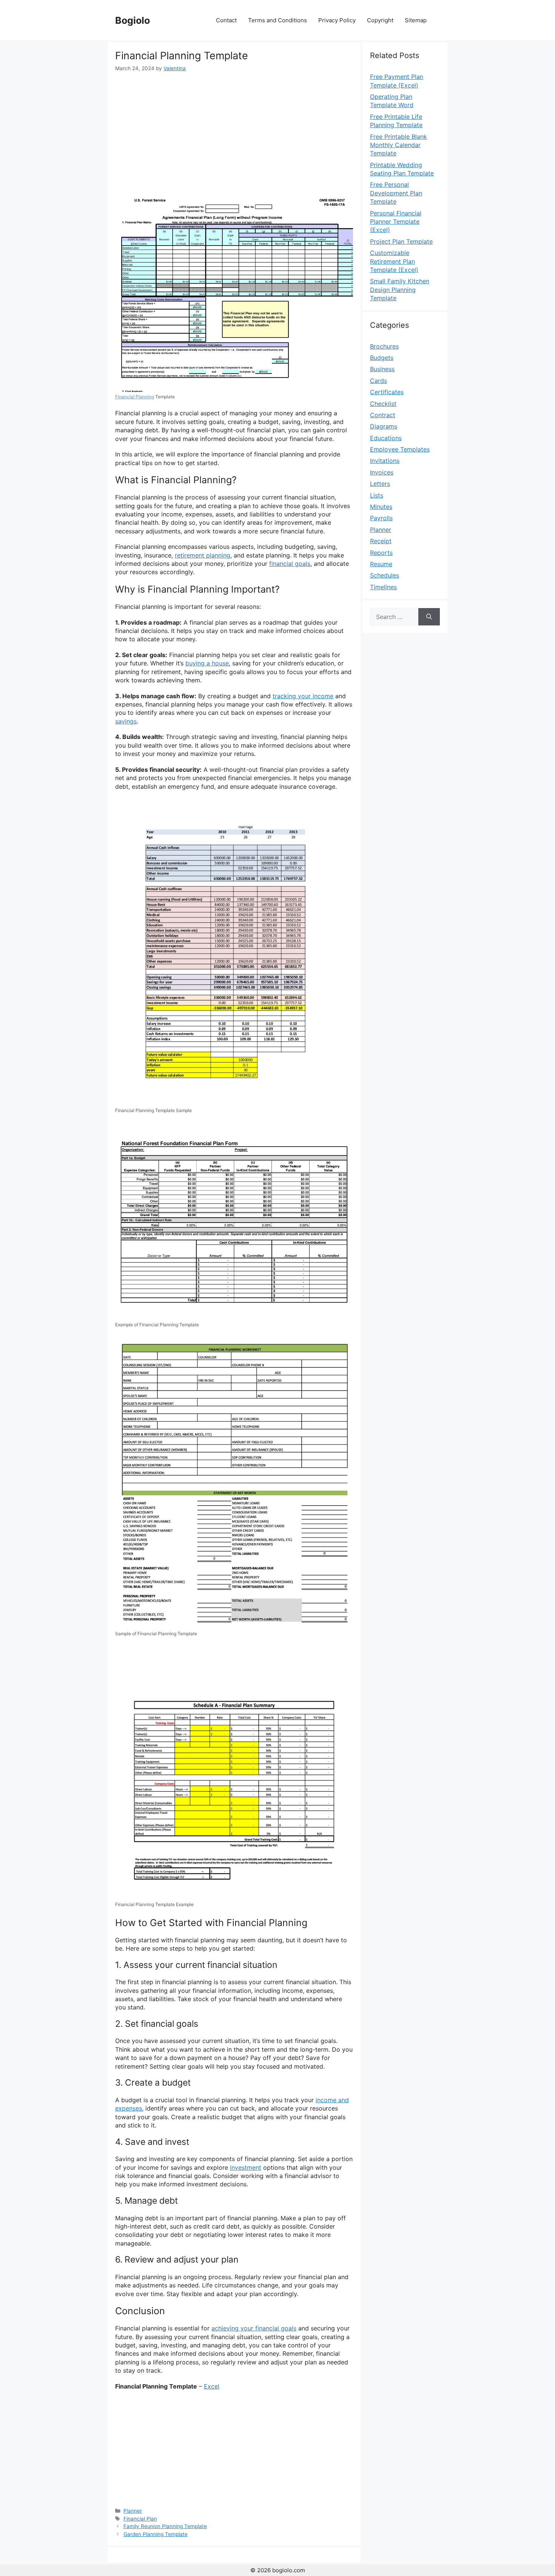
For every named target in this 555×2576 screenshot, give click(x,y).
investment (246, 2167)
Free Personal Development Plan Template (396, 193)
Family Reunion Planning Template (165, 2526)
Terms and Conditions (277, 20)
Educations (386, 438)
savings (126, 721)
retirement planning (203, 555)
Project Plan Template (401, 241)
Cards (378, 381)
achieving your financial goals (254, 2328)
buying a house (207, 663)
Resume (381, 564)
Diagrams (384, 426)
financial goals (290, 564)
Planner (133, 2511)
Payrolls (381, 518)
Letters (380, 484)
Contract (383, 415)
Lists (377, 495)
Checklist (383, 404)
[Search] (429, 617)
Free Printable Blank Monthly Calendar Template (399, 145)
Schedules (385, 575)
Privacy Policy (337, 20)
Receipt (381, 541)
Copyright (380, 20)
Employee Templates (400, 449)
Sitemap (416, 20)
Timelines (383, 587)
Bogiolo (133, 20)
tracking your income (303, 696)
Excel (212, 2386)
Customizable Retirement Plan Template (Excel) (394, 261)
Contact (226, 20)
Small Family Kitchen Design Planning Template (400, 290)
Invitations (385, 461)
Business (382, 369)
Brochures (384, 346)
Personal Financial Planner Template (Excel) (396, 222)
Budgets (382, 358)
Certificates (387, 392)
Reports (381, 553)
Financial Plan (140, 2519)
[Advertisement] (234, 129)
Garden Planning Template (156, 2534)
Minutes (381, 507)
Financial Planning (135, 397)
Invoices (382, 472)
